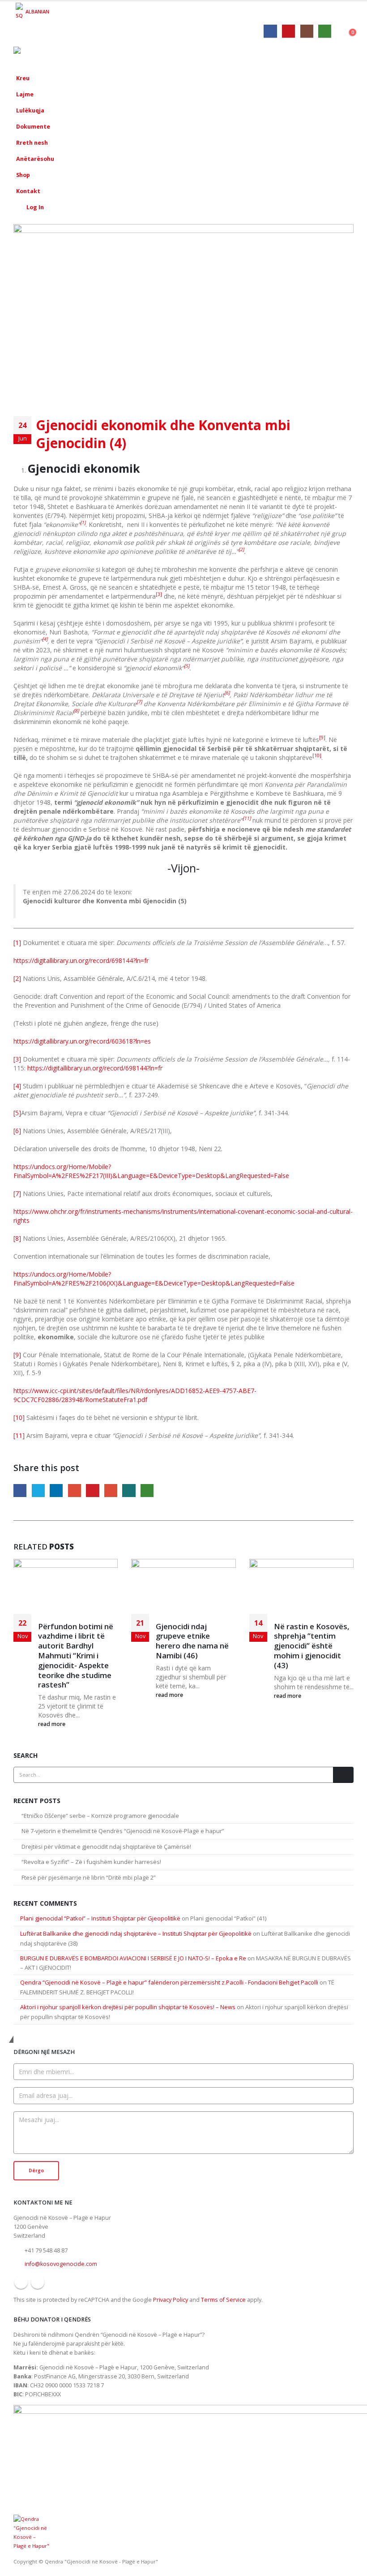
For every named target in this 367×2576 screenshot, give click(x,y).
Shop (23, 175)
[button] (325, 55)
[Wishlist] (339, 30)
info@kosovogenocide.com (61, 2264)
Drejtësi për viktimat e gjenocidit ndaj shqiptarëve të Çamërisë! (106, 1847)
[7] (17, 1193)
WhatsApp (147, 1491)
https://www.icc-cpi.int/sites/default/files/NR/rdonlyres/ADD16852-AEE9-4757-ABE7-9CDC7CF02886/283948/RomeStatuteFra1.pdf (135, 1395)
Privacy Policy (171, 2300)
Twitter (38, 1491)
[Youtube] (288, 31)
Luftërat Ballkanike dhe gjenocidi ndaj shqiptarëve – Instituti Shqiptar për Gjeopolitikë (136, 1933)
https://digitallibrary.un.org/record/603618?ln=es (82, 1041)
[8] (17, 1238)
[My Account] (348, 30)
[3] (17, 1059)
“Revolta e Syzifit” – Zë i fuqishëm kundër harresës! (91, 1862)
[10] (19, 1417)
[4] (17, 1086)
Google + (75, 1491)
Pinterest (92, 1491)
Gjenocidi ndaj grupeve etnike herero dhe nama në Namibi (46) (192, 1641)
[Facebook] (270, 31)
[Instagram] (307, 31)
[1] (17, 943)
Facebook (20, 1491)
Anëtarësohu (35, 159)
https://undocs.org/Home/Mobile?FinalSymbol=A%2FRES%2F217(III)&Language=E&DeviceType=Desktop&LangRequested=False (151, 1171)
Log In (35, 207)
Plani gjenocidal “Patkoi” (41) (228, 1918)
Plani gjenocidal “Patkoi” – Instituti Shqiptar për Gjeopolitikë (100, 1918)
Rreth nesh (32, 143)
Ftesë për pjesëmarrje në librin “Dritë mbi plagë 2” (89, 1877)
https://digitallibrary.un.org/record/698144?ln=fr (81, 960)
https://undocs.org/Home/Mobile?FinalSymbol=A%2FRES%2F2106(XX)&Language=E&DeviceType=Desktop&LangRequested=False (154, 1279)
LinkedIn (56, 1491)
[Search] (343, 1775)
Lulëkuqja (30, 110)
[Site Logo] (38, 54)
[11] (19, 1435)
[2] (17, 978)
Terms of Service (223, 2300)
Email (111, 1491)
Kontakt (28, 191)
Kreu (23, 78)
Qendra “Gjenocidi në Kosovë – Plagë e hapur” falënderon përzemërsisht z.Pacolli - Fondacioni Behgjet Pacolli (169, 1982)
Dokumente (33, 127)
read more (52, 1724)
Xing (129, 1491)
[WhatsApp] (325, 31)
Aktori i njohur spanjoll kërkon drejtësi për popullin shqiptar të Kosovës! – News (128, 2007)
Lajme (25, 94)
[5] (17, 1113)
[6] (17, 1131)
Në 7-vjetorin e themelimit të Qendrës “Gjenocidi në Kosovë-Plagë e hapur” (124, 1831)
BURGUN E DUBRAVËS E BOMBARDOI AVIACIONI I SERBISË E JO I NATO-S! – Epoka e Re (133, 1958)
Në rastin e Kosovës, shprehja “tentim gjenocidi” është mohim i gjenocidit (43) (312, 1646)
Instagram (38, 2282)
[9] (17, 1355)
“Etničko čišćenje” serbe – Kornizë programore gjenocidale (101, 1816)
